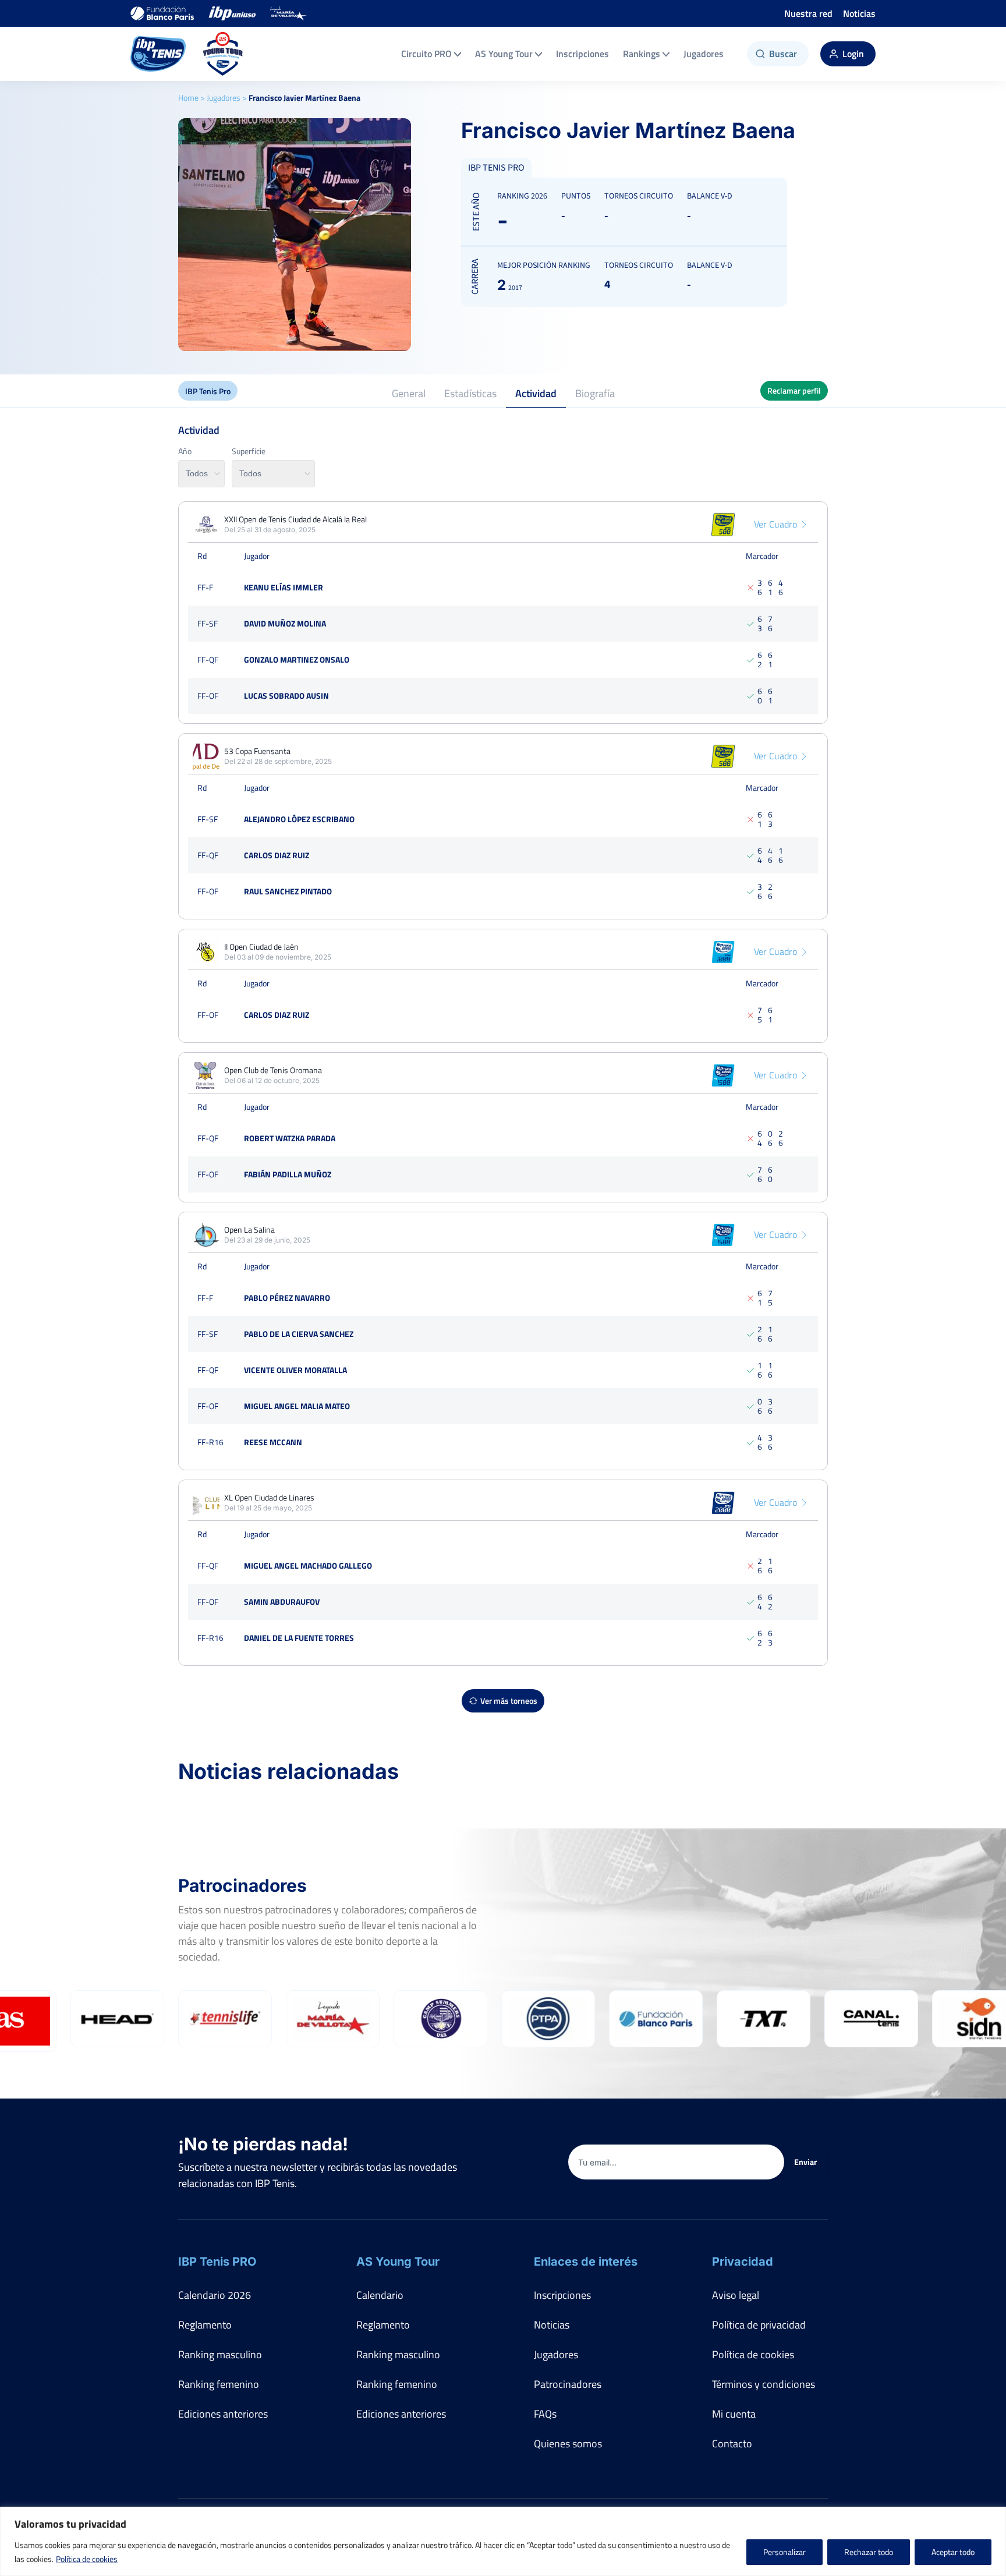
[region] (503, 2541)
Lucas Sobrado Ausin (286, 696)
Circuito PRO (426, 54)
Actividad (536, 393)
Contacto (732, 2444)
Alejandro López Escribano (299, 819)
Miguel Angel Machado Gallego (308, 1565)
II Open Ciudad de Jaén (261, 947)
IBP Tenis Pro (208, 391)
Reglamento (205, 2325)
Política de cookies (87, 2559)
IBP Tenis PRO (217, 2262)
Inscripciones (582, 54)
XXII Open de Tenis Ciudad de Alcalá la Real (295, 519)
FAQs (545, 2414)
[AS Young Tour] (223, 54)
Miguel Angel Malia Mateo (297, 1406)
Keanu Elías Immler (284, 587)
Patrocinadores (568, 2384)
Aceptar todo (953, 2552)
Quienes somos (568, 2444)
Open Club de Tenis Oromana (273, 1070)
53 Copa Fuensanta (257, 751)
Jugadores (704, 54)
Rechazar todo (869, 2552)
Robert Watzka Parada (290, 1138)
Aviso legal (736, 2295)
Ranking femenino (219, 2384)
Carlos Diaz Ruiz (277, 855)
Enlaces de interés (586, 2262)
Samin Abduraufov (282, 1602)
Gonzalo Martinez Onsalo (297, 659)
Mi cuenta (734, 2414)
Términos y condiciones (764, 2384)
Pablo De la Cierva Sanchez (299, 1334)
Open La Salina (249, 1230)
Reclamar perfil (794, 390)
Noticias (859, 13)
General (409, 393)
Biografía (595, 393)
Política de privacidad (759, 2325)
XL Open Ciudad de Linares (269, 1498)
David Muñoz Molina (285, 623)
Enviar (805, 2162)
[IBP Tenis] (158, 54)
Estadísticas (470, 393)
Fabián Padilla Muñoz (288, 1174)
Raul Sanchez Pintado (288, 891)
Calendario (380, 2295)
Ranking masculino (220, 2354)
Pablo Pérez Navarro (287, 1298)
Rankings (642, 54)
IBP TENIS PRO (496, 168)
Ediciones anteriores (223, 2414)
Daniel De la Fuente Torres (299, 1638)
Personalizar (784, 2552)
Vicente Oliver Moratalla (295, 1370)
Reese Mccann (273, 1442)
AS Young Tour (504, 54)
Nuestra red (808, 13)
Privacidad (743, 2262)
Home (188, 98)
